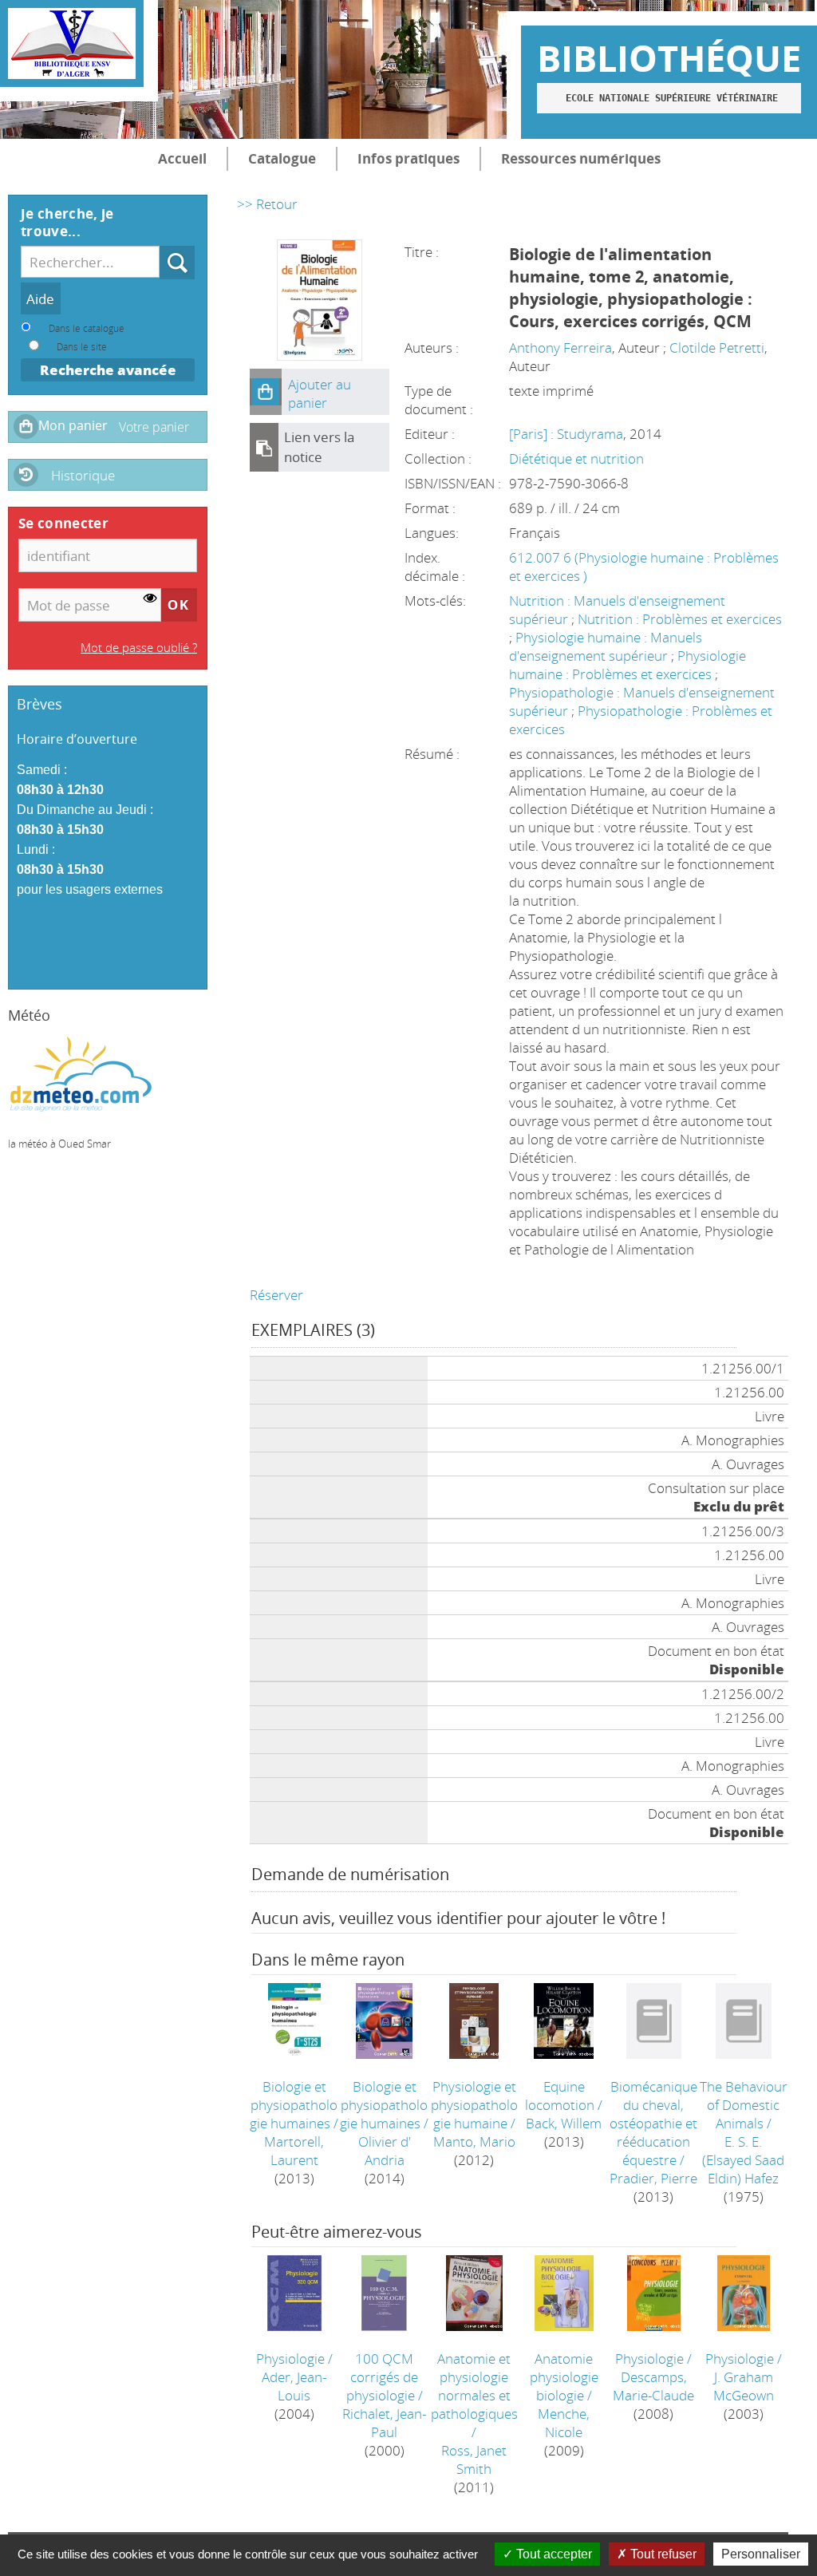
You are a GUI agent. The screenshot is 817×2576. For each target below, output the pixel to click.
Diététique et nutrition (576, 458)
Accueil (182, 158)
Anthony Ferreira (560, 348)
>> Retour (267, 204)
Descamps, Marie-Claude (653, 2386)
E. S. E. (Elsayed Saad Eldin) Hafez (743, 2160)
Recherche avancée (108, 370)
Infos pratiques (408, 158)
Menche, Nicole (564, 2423)
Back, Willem (564, 2123)
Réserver (276, 1295)
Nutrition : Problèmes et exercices (680, 619)
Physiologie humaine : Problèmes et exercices (628, 665)
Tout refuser (662, 2554)
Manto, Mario (474, 2141)
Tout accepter (553, 2554)
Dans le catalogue (87, 328)
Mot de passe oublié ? (139, 647)
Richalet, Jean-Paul (384, 2423)
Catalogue (282, 158)
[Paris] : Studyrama (566, 434)
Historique (83, 475)
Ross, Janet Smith (474, 2459)
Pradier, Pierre (653, 2178)
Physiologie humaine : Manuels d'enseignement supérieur (606, 646)
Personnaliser (761, 2554)
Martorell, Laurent (294, 2151)
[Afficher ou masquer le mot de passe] (150, 599)
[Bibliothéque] (72, 43)
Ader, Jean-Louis (294, 2386)
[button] (266, 392)
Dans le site (82, 346)
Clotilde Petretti (717, 348)
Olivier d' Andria (385, 2151)
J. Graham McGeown (744, 2386)
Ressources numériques (581, 158)
